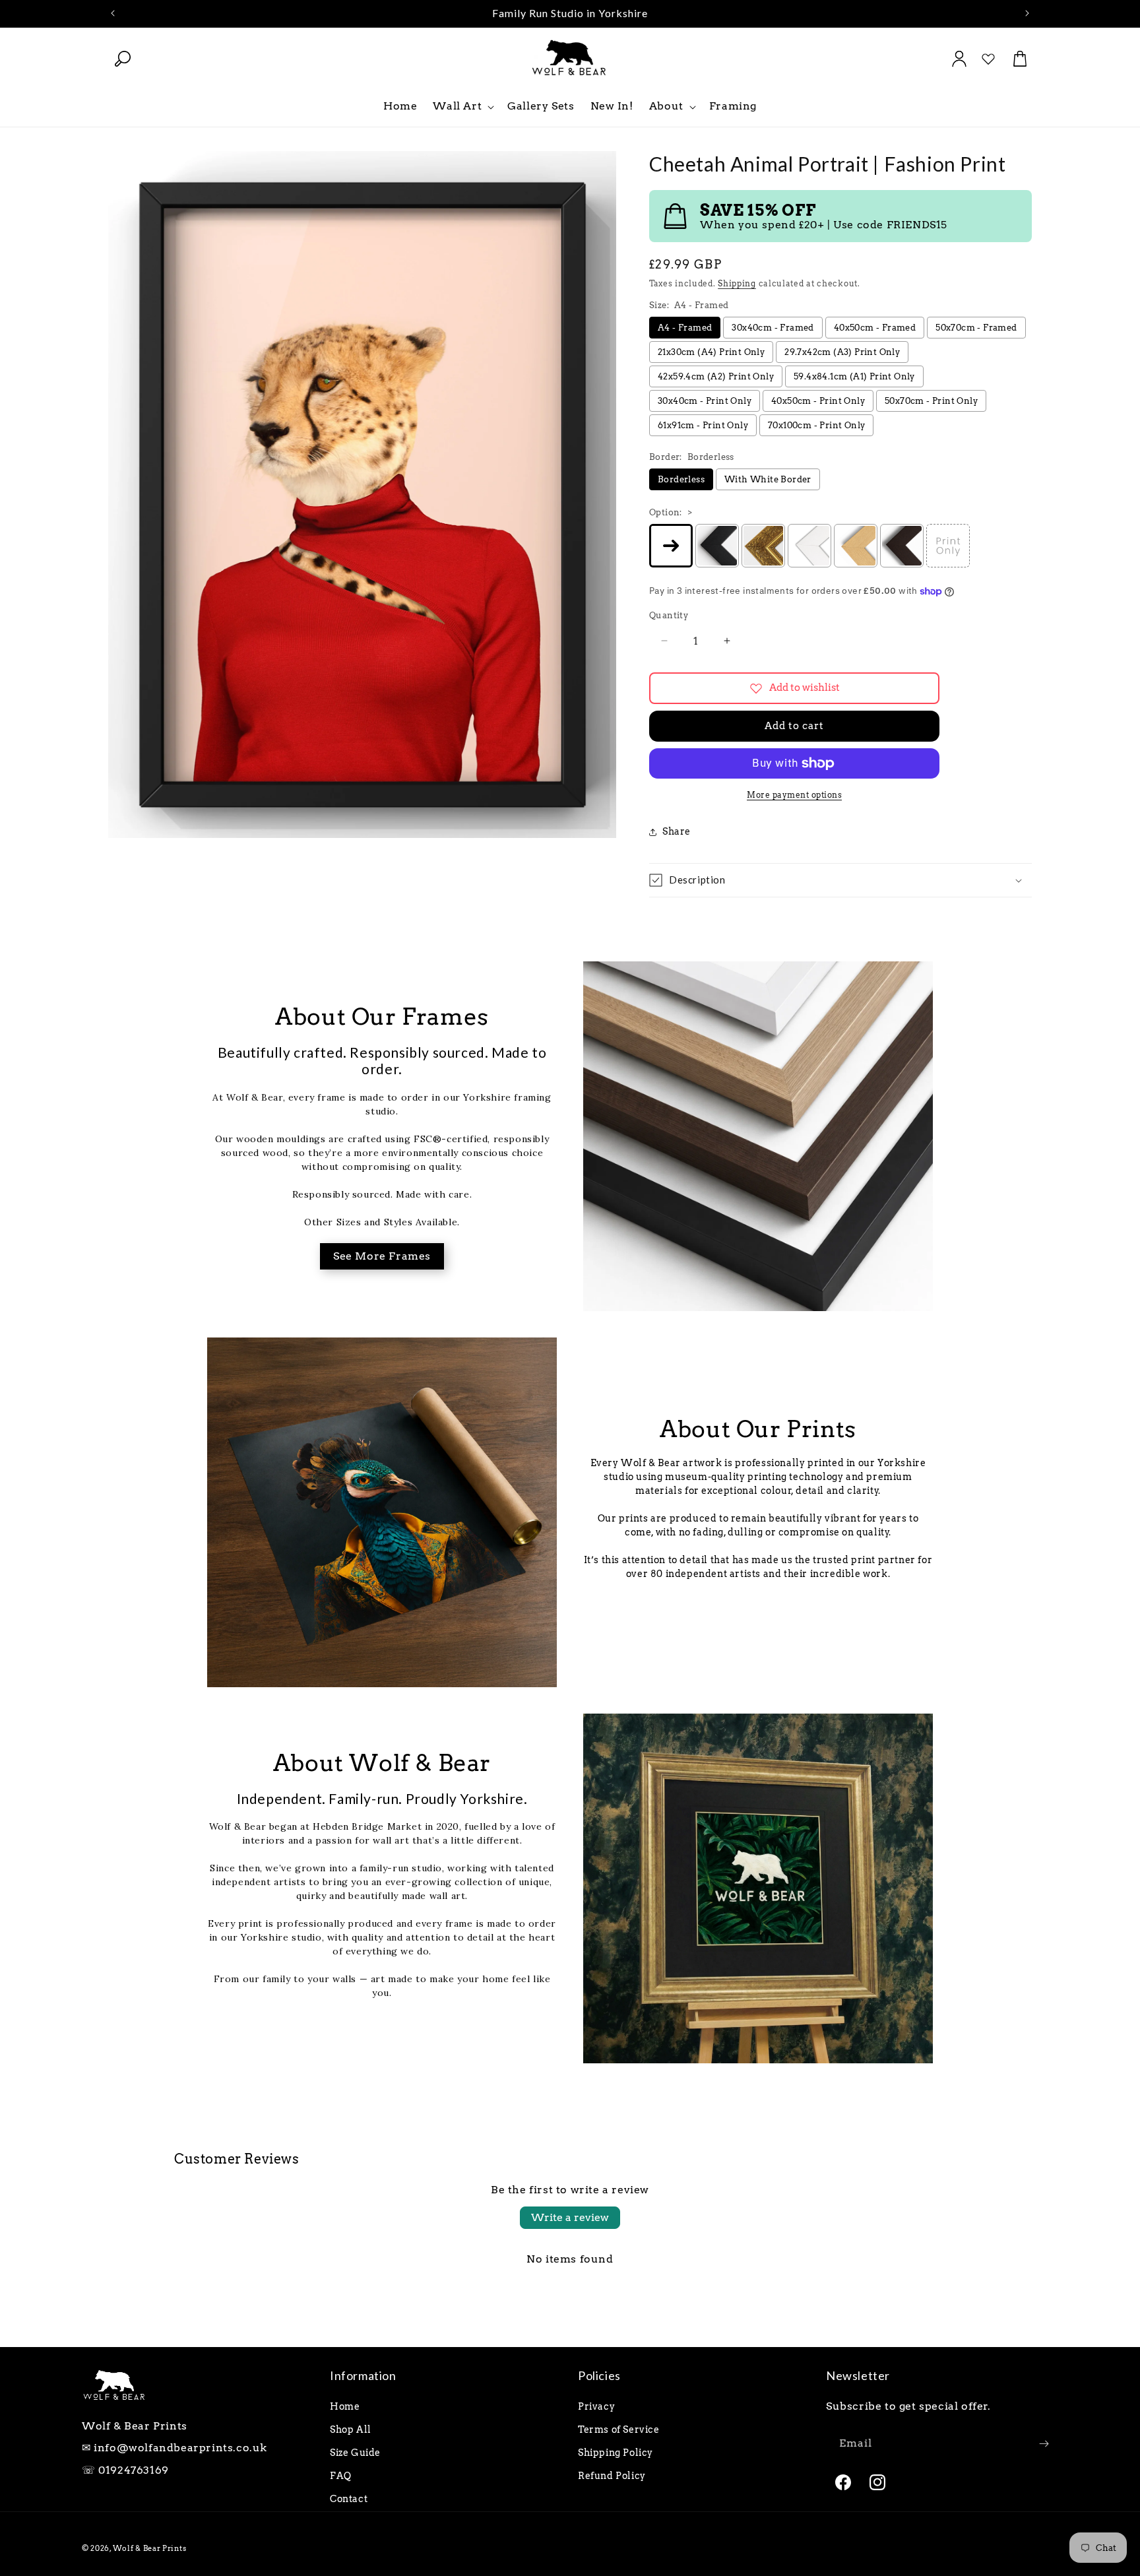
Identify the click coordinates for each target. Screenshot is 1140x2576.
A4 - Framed (685, 328)
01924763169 (134, 2470)
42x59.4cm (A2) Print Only (716, 376)
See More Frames (382, 1256)
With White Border (768, 479)
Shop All (351, 2430)
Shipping (737, 283)
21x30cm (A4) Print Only (711, 352)
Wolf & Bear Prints (150, 2548)
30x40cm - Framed (773, 328)
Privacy (596, 2406)
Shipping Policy (616, 2453)
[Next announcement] (1027, 13)
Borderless (681, 479)
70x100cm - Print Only (816, 425)
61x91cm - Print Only (703, 425)
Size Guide (355, 2453)
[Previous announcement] (113, 13)
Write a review (570, 2217)
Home (345, 2406)
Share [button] (677, 831)
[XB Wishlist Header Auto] (988, 59)
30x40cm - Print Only (705, 401)
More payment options (794, 795)
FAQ (341, 2476)
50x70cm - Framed (976, 328)
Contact (349, 2499)
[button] (123, 59)
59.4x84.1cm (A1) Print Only (854, 376)
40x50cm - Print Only (818, 401)
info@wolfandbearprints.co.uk (180, 2448)
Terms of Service (619, 2430)
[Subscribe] (1044, 2444)
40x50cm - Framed (875, 328)
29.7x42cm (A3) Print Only (842, 352)
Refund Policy (612, 2476)
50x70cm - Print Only (931, 401)
